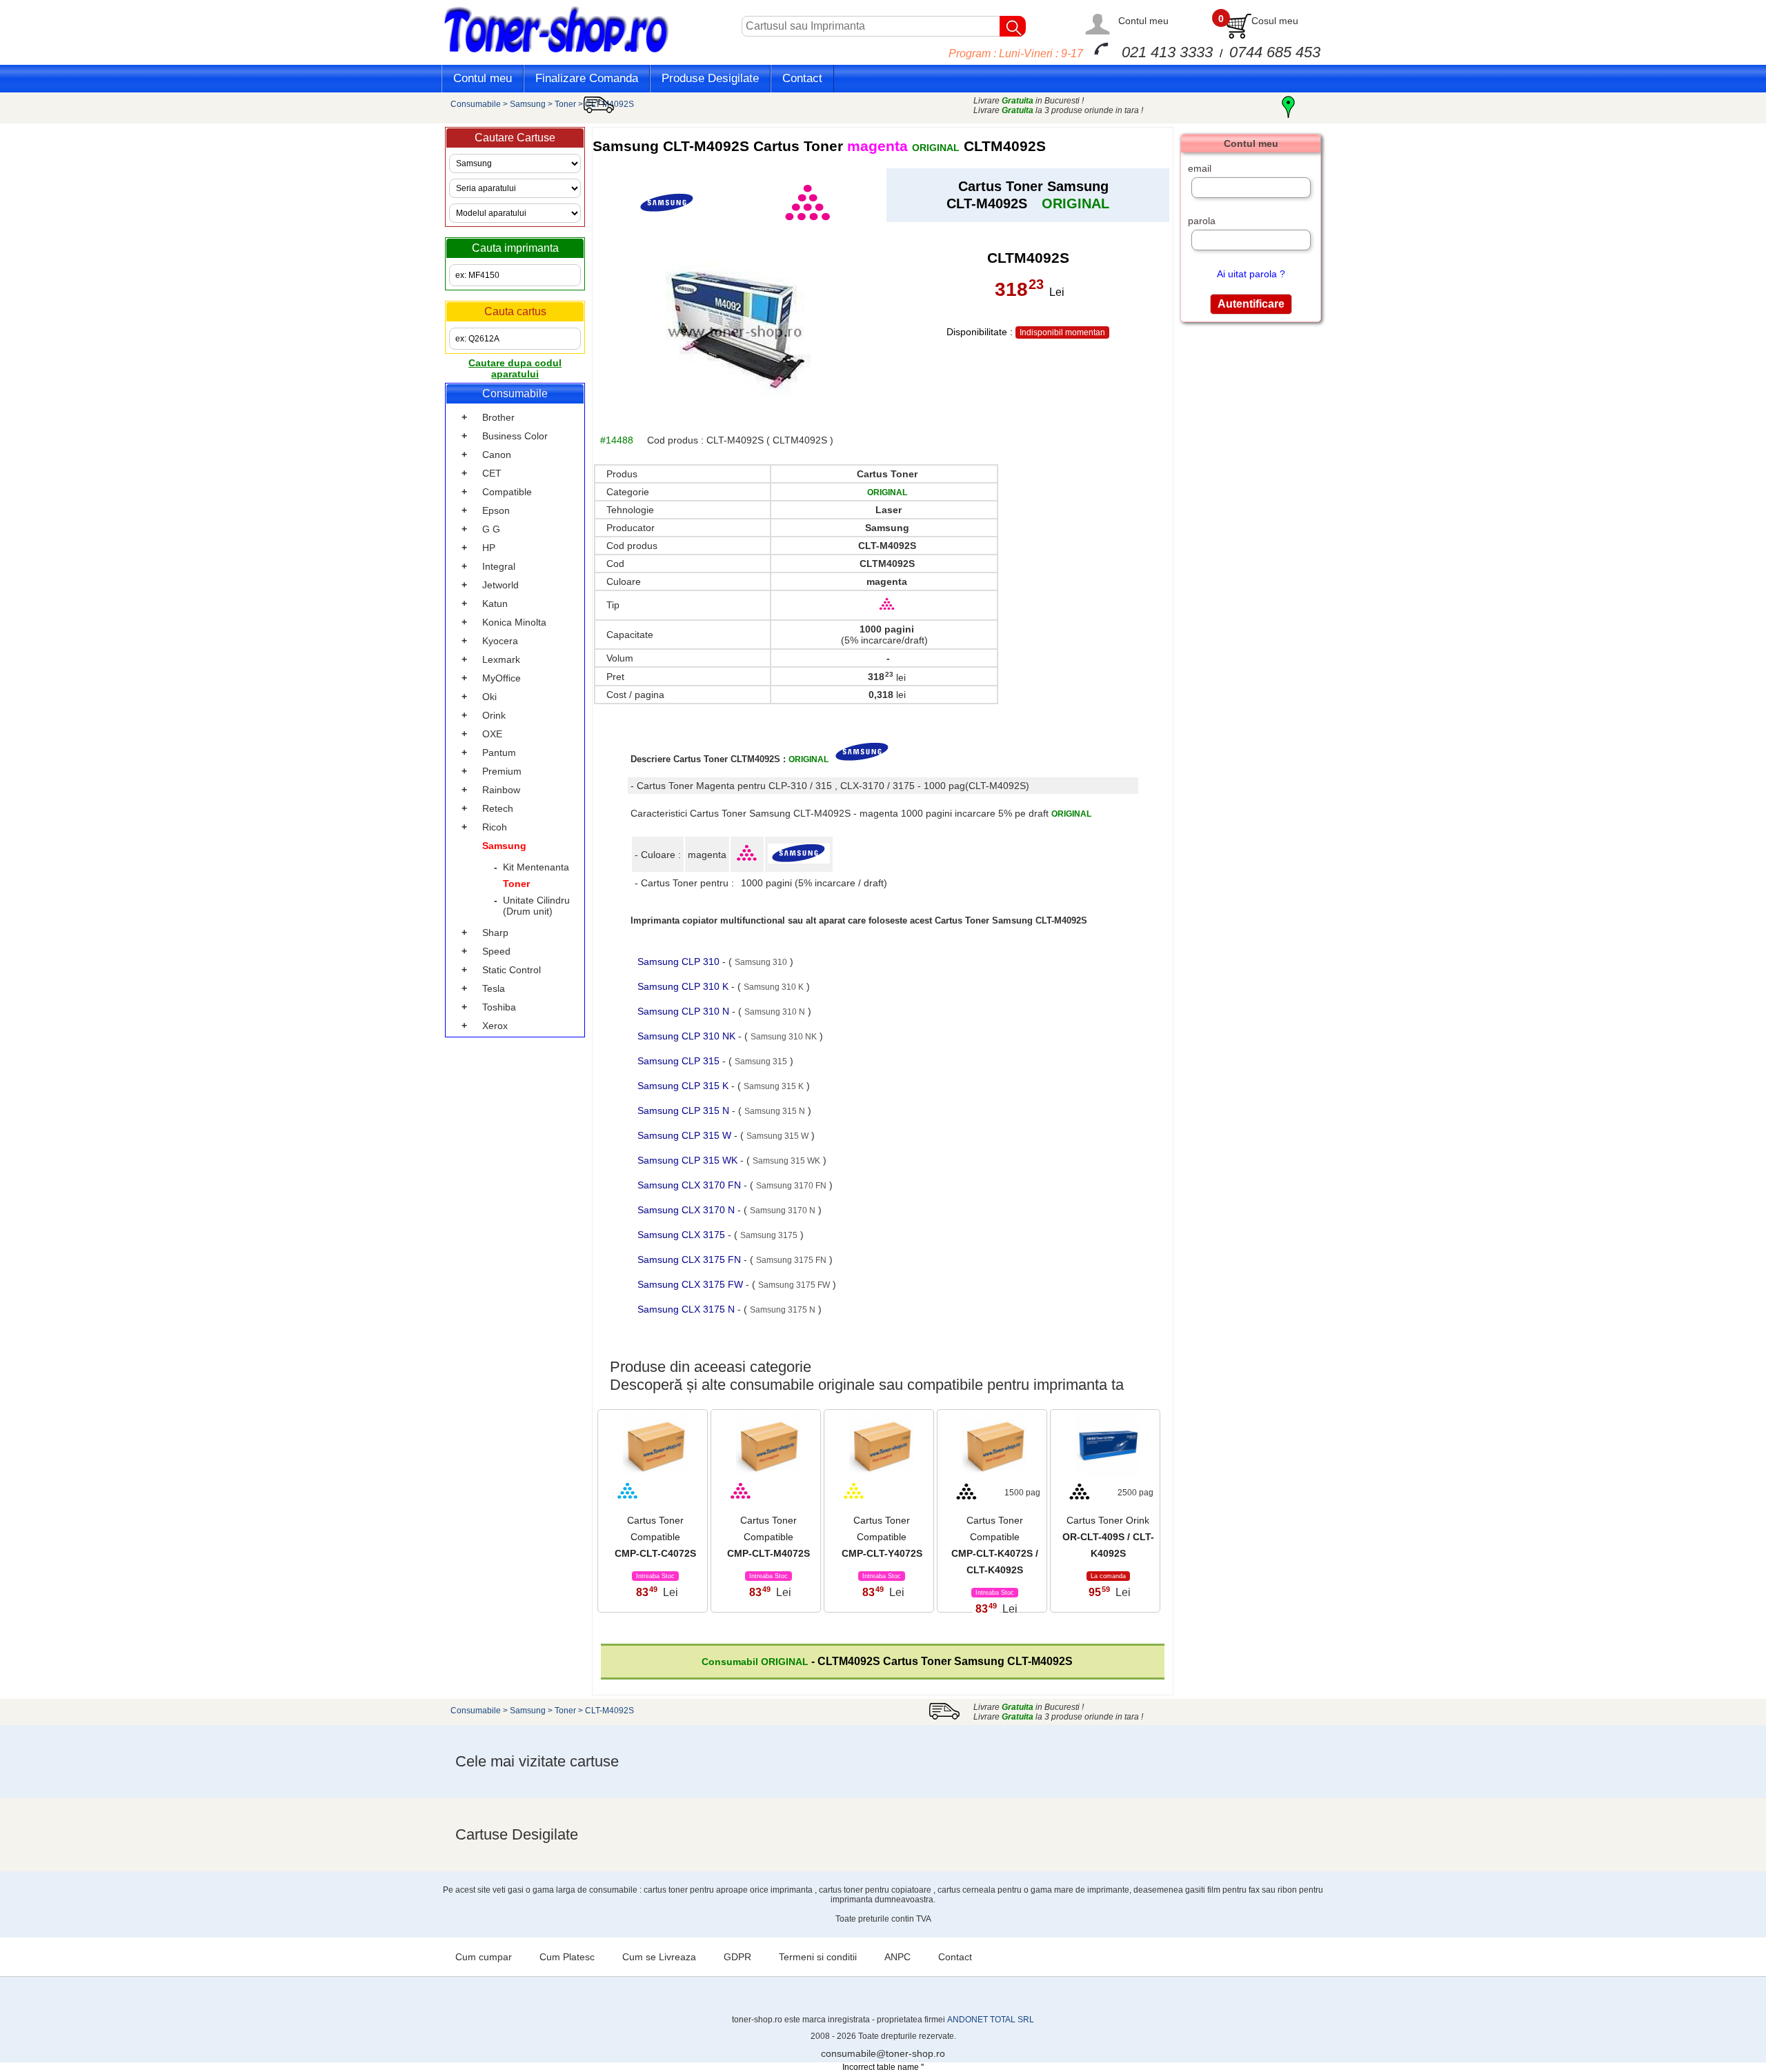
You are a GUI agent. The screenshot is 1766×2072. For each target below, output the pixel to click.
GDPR (737, 1957)
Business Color (515, 436)
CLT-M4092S (609, 104)
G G (491, 529)
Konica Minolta (514, 622)
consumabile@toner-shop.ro (883, 2053)
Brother (498, 417)
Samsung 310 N (775, 1012)
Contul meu (1143, 21)
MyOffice (502, 678)
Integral (499, 566)
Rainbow (501, 790)
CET (492, 473)
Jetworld (500, 585)
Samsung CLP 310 (680, 962)
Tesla (494, 988)
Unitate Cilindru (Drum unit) (536, 906)
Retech (498, 808)
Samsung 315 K (774, 1086)
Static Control (512, 970)
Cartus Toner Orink (1108, 1537)
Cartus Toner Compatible (655, 1537)
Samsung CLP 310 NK (688, 1036)
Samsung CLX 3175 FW (692, 1284)
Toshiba (499, 1007)
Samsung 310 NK (784, 1037)
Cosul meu (1275, 21)
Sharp (495, 933)
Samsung (528, 104)
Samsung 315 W (777, 1136)
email (1200, 168)
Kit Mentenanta (536, 867)
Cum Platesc (567, 1957)
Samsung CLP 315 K (684, 1086)
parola (1202, 221)
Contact (802, 78)
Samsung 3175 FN (791, 1260)
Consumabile (476, 104)
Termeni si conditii (818, 1957)
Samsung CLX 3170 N (687, 1210)
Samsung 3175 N (783, 1310)
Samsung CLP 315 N (685, 1110)
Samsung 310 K (774, 987)
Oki (489, 697)
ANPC (897, 1957)
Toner (565, 104)
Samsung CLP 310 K (684, 986)
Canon (497, 455)
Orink (494, 715)
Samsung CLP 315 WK (689, 1160)
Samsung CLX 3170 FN (691, 1185)
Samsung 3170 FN (791, 1186)
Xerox (495, 1026)
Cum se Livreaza (659, 1957)
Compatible (507, 492)
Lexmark (501, 659)
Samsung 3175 (769, 1235)
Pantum (499, 753)
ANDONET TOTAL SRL (991, 2020)
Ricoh (495, 827)
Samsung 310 (761, 962)
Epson (496, 510)
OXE (492, 734)
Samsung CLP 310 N (685, 1011)
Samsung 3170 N (783, 1211)
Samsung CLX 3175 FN (691, 1259)
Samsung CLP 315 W (686, 1135)
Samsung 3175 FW (794, 1285)
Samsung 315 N (775, 1111)
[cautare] (1013, 26)
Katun (495, 604)
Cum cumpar (484, 1957)
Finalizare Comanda (587, 78)
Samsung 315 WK (786, 1161)
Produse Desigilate (710, 78)
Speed (496, 951)
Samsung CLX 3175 (683, 1235)
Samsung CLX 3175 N (687, 1309)
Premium (502, 771)
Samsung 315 (761, 1062)
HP (489, 548)
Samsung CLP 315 (680, 1061)
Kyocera (500, 641)
